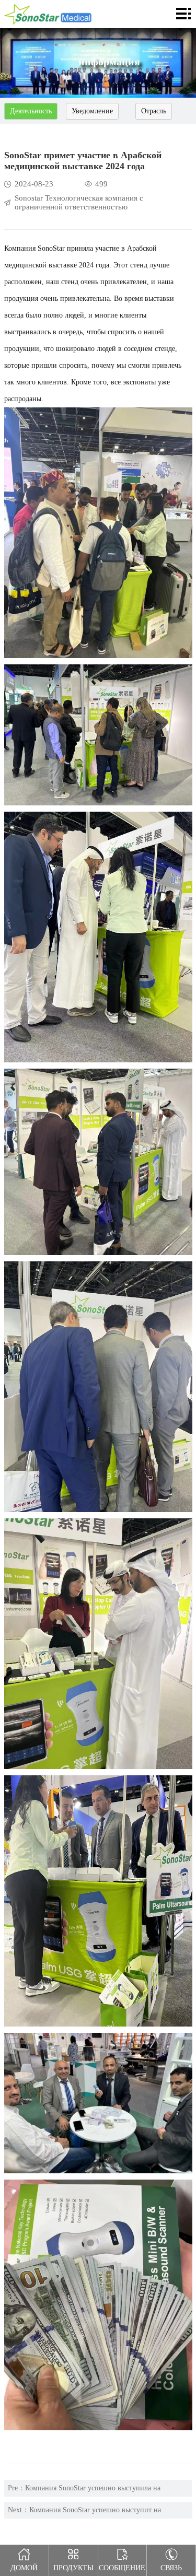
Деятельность (31, 111)
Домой (24, 2568)
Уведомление (92, 111)
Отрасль (154, 111)
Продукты (73, 2568)
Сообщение (122, 2568)
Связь (171, 2568)
